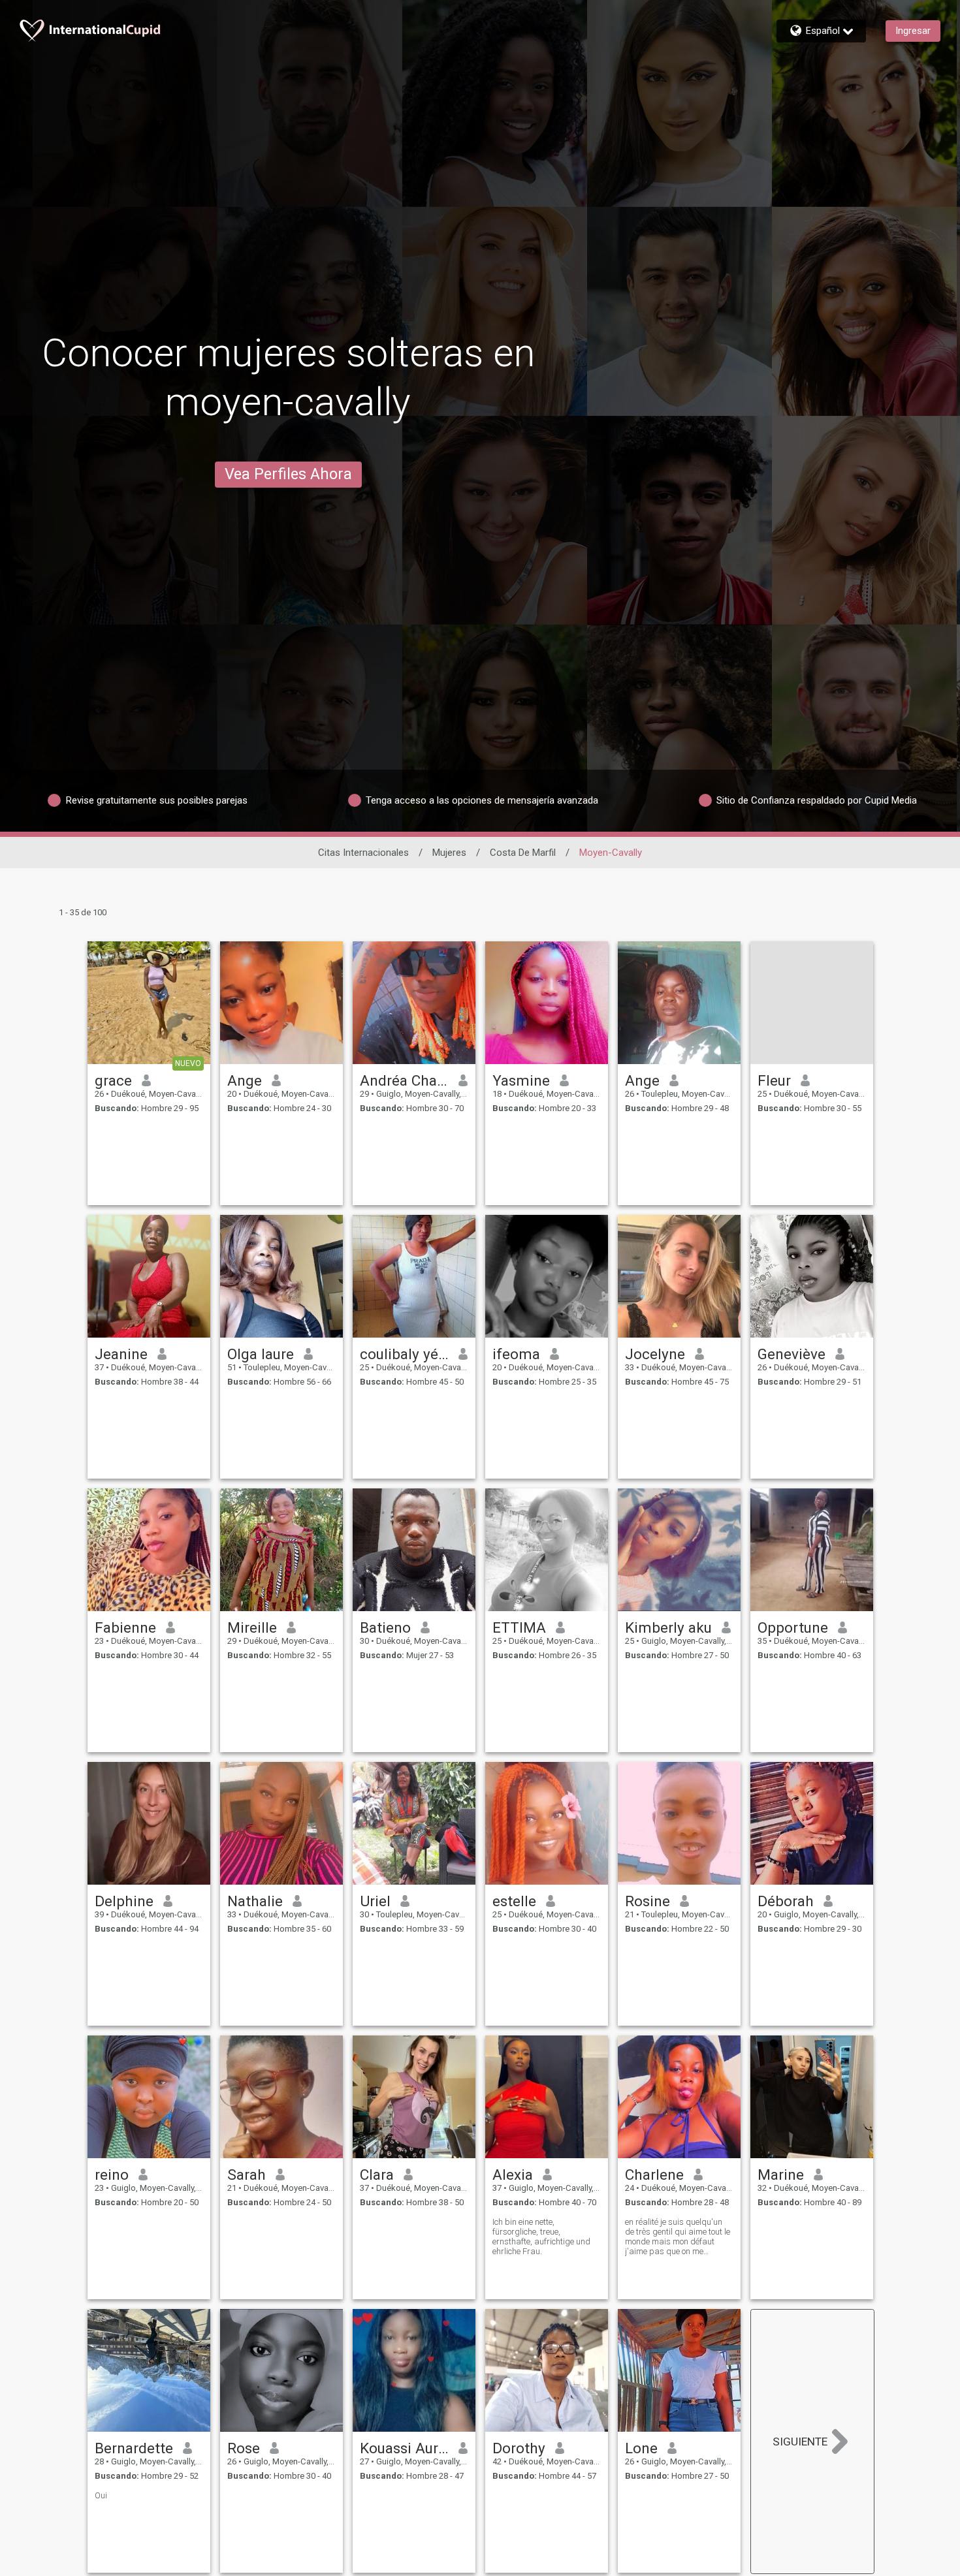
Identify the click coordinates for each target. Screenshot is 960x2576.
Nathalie (255, 1901)
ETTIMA (519, 1627)
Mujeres (449, 853)
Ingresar (913, 31)
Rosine (648, 1901)
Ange (245, 1080)
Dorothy (519, 2448)
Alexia (513, 2175)
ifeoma (516, 1354)
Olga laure (261, 1354)
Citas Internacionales (363, 853)
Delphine (124, 1901)
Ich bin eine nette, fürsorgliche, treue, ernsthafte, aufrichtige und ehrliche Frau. (541, 2237)
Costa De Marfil (523, 853)
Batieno (385, 1627)
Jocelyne (655, 1354)
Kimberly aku (668, 1627)
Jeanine (121, 1354)
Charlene (654, 2175)
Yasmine (521, 1080)
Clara (377, 2175)
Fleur (774, 1080)
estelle (514, 1901)
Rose (244, 2448)
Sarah (247, 2175)
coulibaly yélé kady (405, 1354)
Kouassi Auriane (405, 2448)
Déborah (786, 1901)
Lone (641, 2448)
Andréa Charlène (405, 1080)
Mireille (252, 1627)
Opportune (793, 1627)
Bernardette (134, 2448)
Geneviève (792, 1354)
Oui (101, 2495)
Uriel (375, 1901)
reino (112, 2175)
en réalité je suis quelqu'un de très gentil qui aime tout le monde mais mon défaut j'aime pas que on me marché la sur (678, 2237)
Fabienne (125, 1627)
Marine (781, 2175)
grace (113, 1080)
